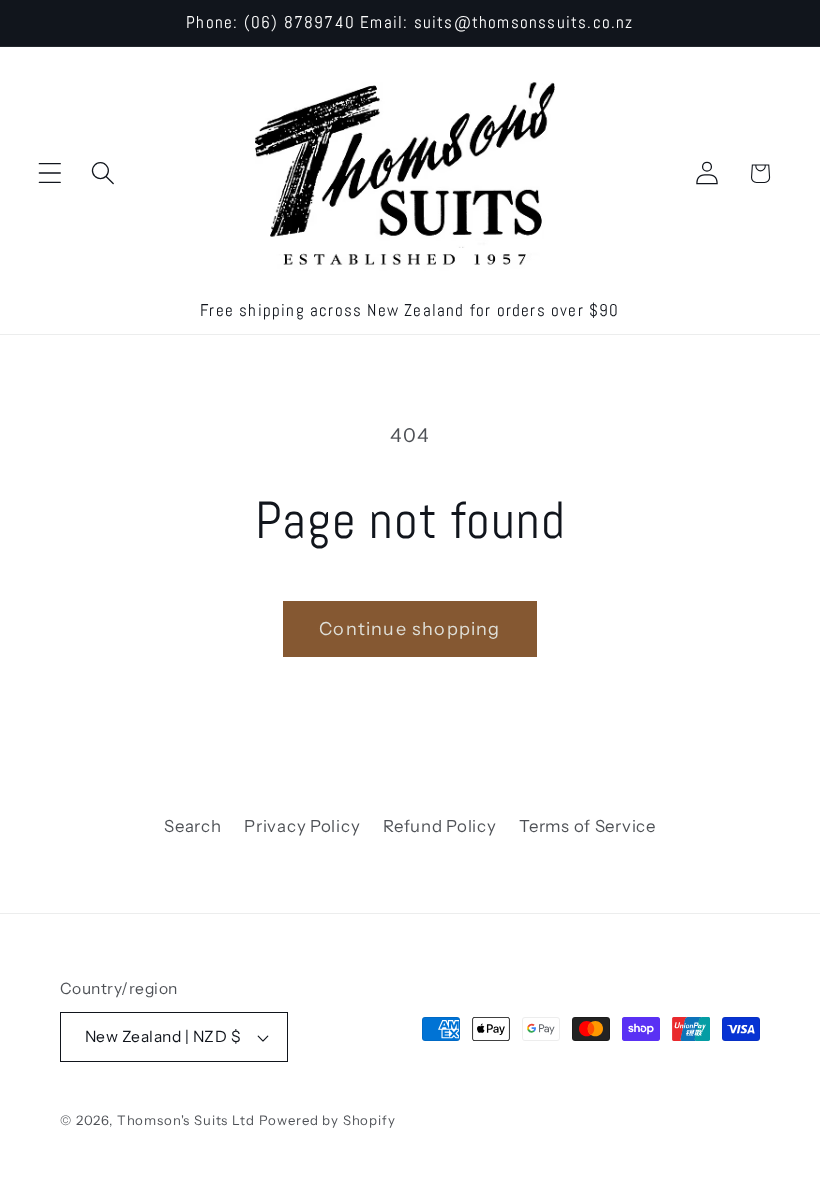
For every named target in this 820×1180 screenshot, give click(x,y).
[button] (50, 173)
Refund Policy (439, 826)
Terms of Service (587, 826)
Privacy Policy (302, 826)
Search (192, 826)
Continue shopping (409, 629)
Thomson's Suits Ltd (186, 1120)
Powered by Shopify (327, 1120)
